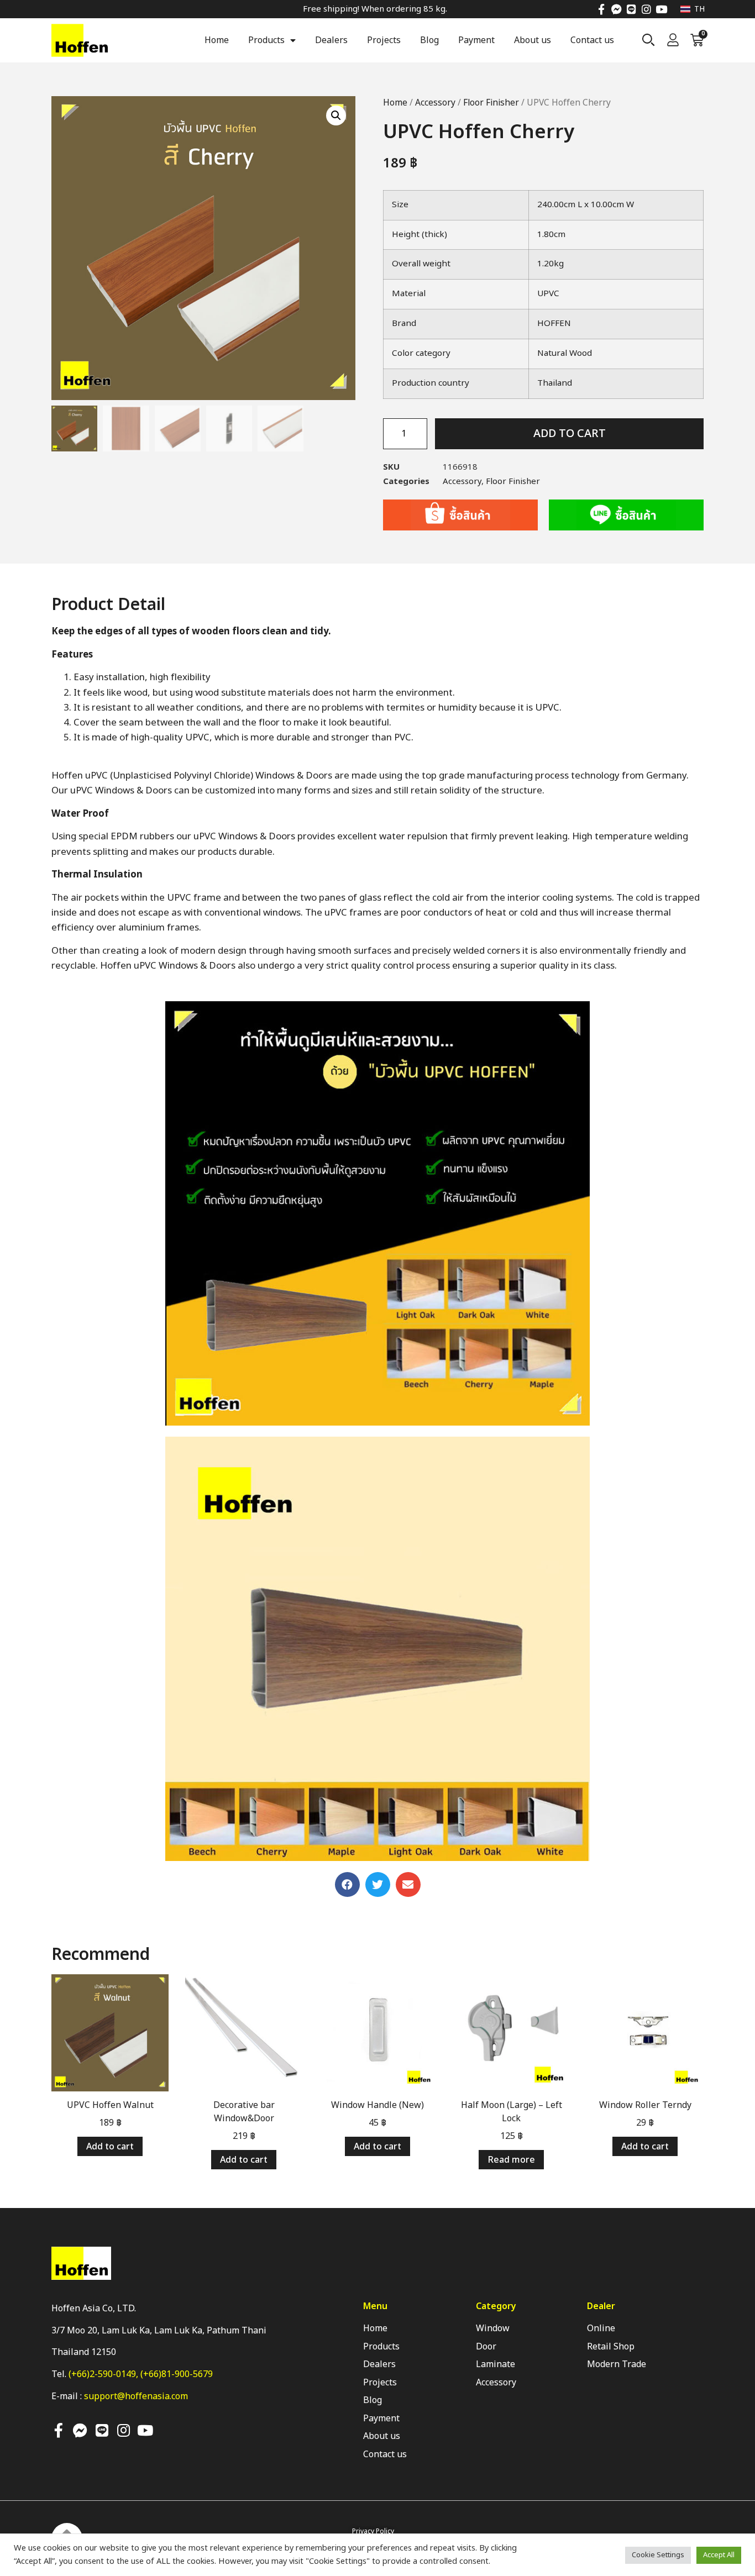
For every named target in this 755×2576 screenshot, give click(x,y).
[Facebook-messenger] (617, 9)
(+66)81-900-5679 (177, 2374)
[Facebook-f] (602, 9)
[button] (347, 1884)
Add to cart (570, 434)
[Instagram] (646, 9)
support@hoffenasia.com (136, 2396)
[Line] (631, 9)
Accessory (435, 103)
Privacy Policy (373, 2531)
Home (217, 40)
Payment (476, 40)
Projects (384, 40)
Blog (429, 40)
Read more (511, 2160)
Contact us (592, 40)
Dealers (331, 40)
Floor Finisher (491, 103)
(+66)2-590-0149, (104, 2374)
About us (533, 40)
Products (266, 40)
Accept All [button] (719, 2555)
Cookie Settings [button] (658, 2555)
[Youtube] (661, 9)
